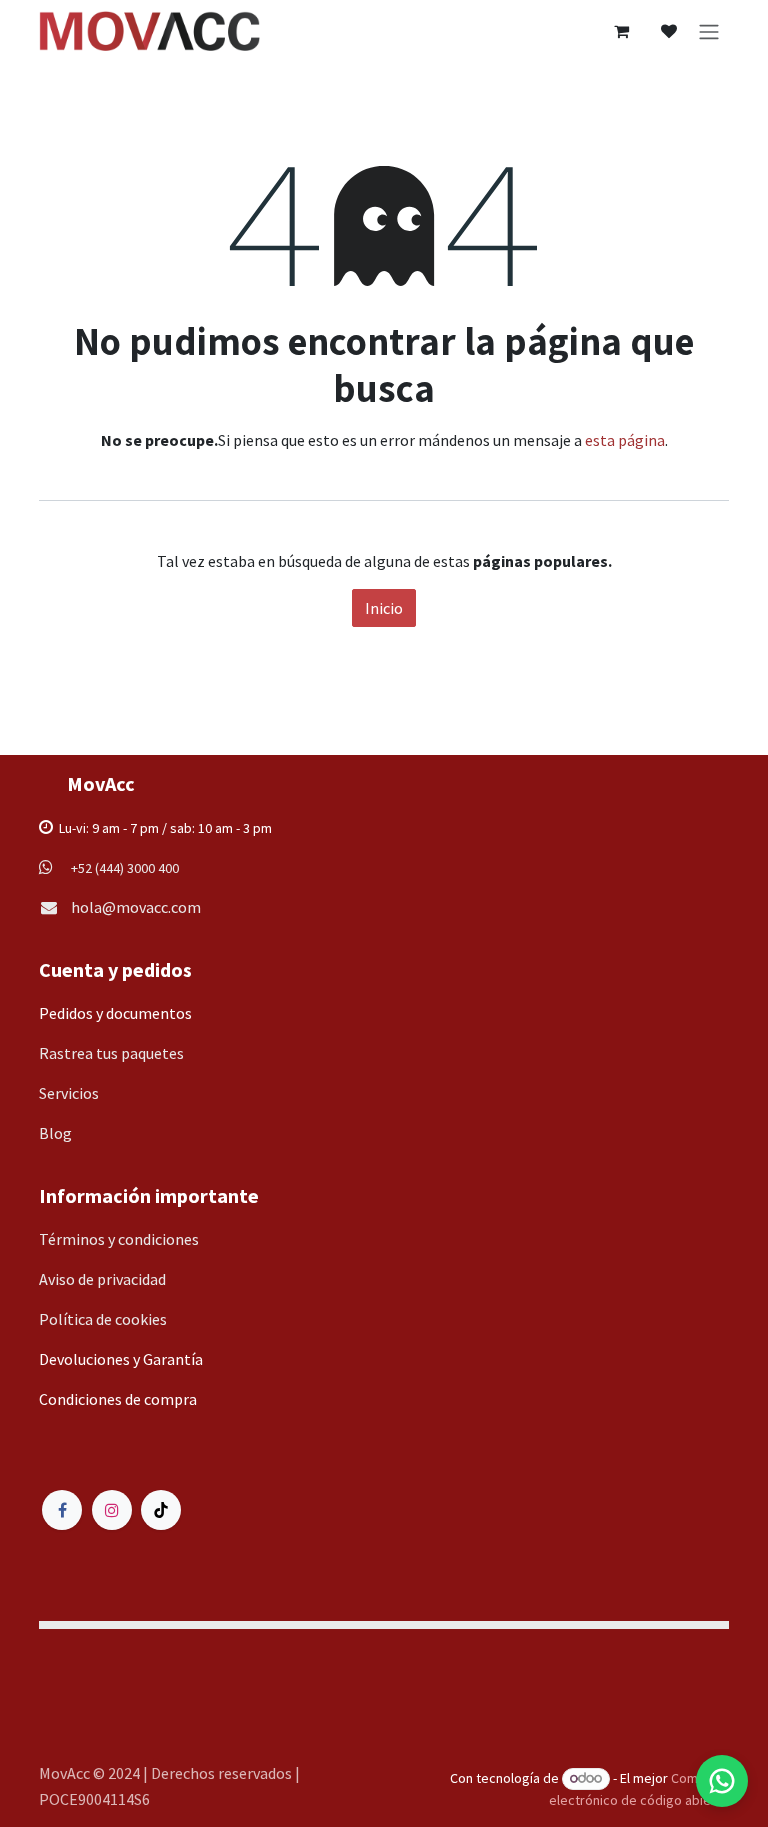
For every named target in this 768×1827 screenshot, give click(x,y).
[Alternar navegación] (709, 31)
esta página (625, 440)
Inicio (384, 608)
